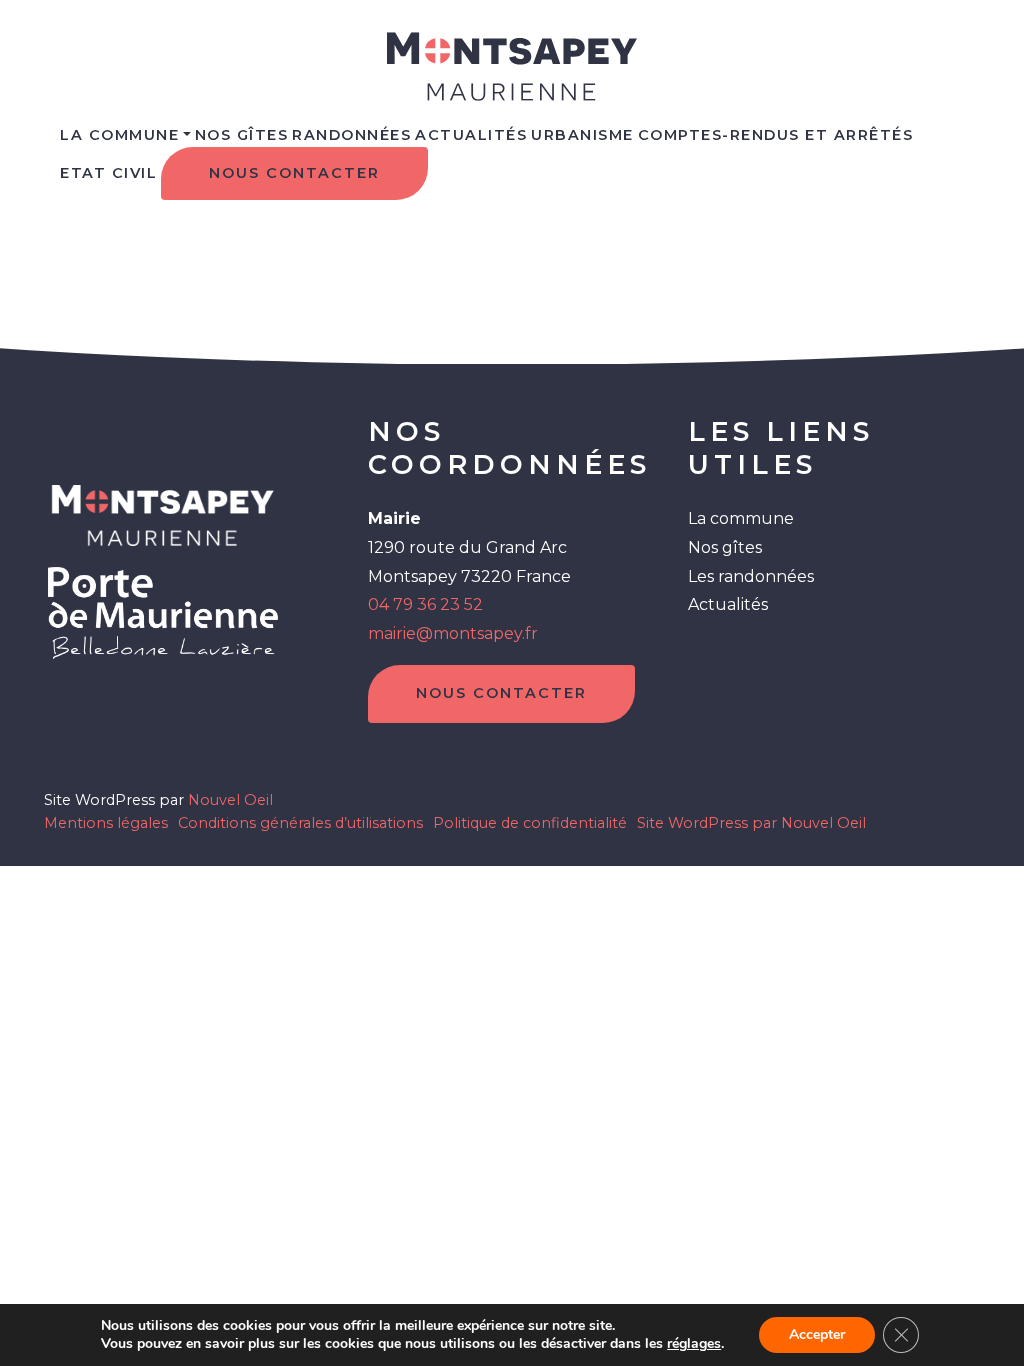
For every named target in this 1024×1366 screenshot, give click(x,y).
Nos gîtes (725, 547)
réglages (694, 1344)
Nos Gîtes (242, 135)
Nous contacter (294, 173)
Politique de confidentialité (530, 823)
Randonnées (351, 135)
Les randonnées (751, 576)
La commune (119, 135)
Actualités (471, 135)
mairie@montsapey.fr (453, 633)
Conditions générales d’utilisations (300, 823)
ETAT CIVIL (108, 173)
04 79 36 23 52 (425, 604)
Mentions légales (106, 823)
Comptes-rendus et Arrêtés (776, 135)
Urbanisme (582, 135)
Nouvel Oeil (230, 800)
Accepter (817, 1334)
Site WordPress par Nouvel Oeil (751, 823)
